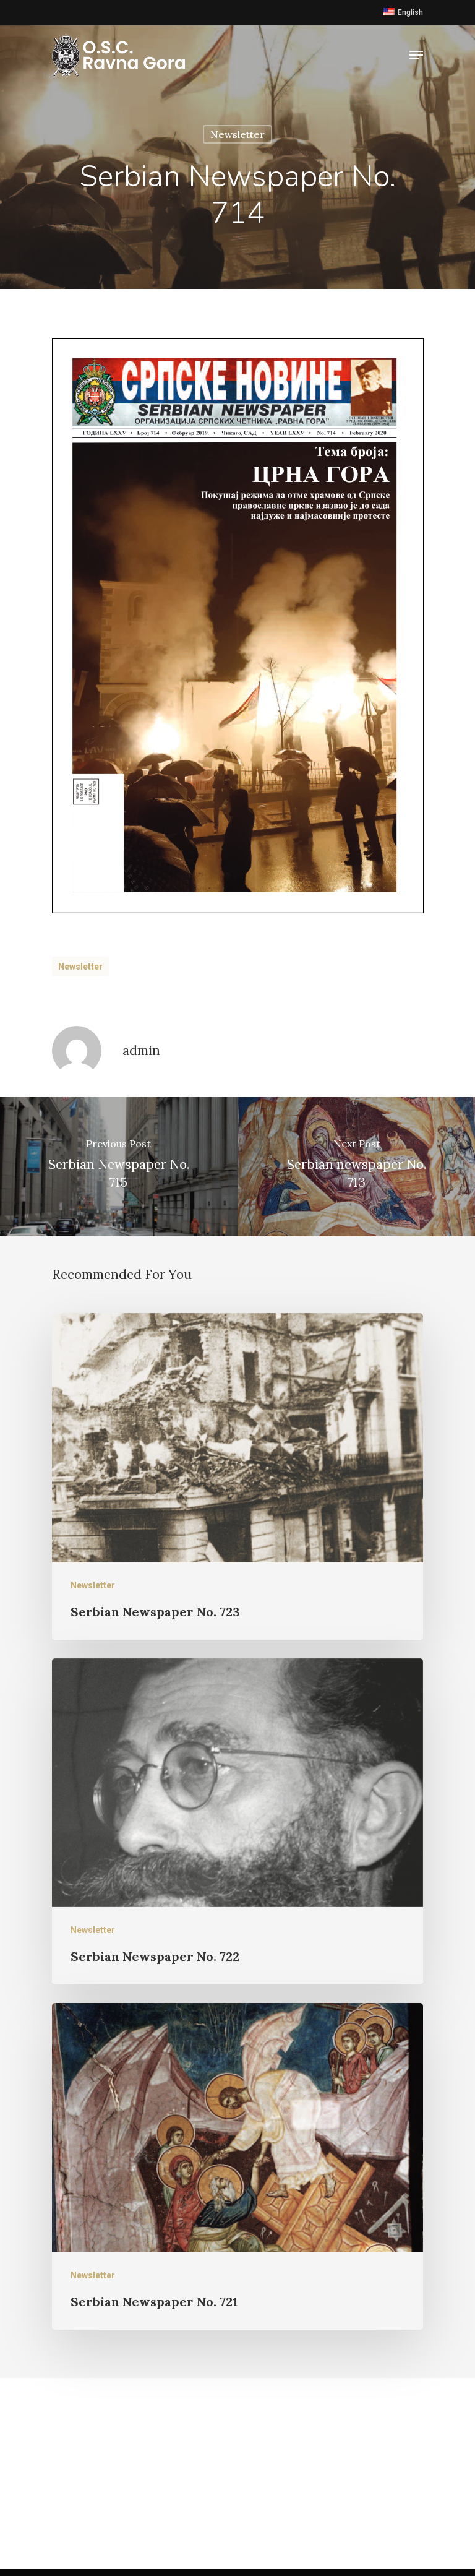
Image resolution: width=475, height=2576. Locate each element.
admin (141, 1050)
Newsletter (237, 134)
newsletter (80, 967)
